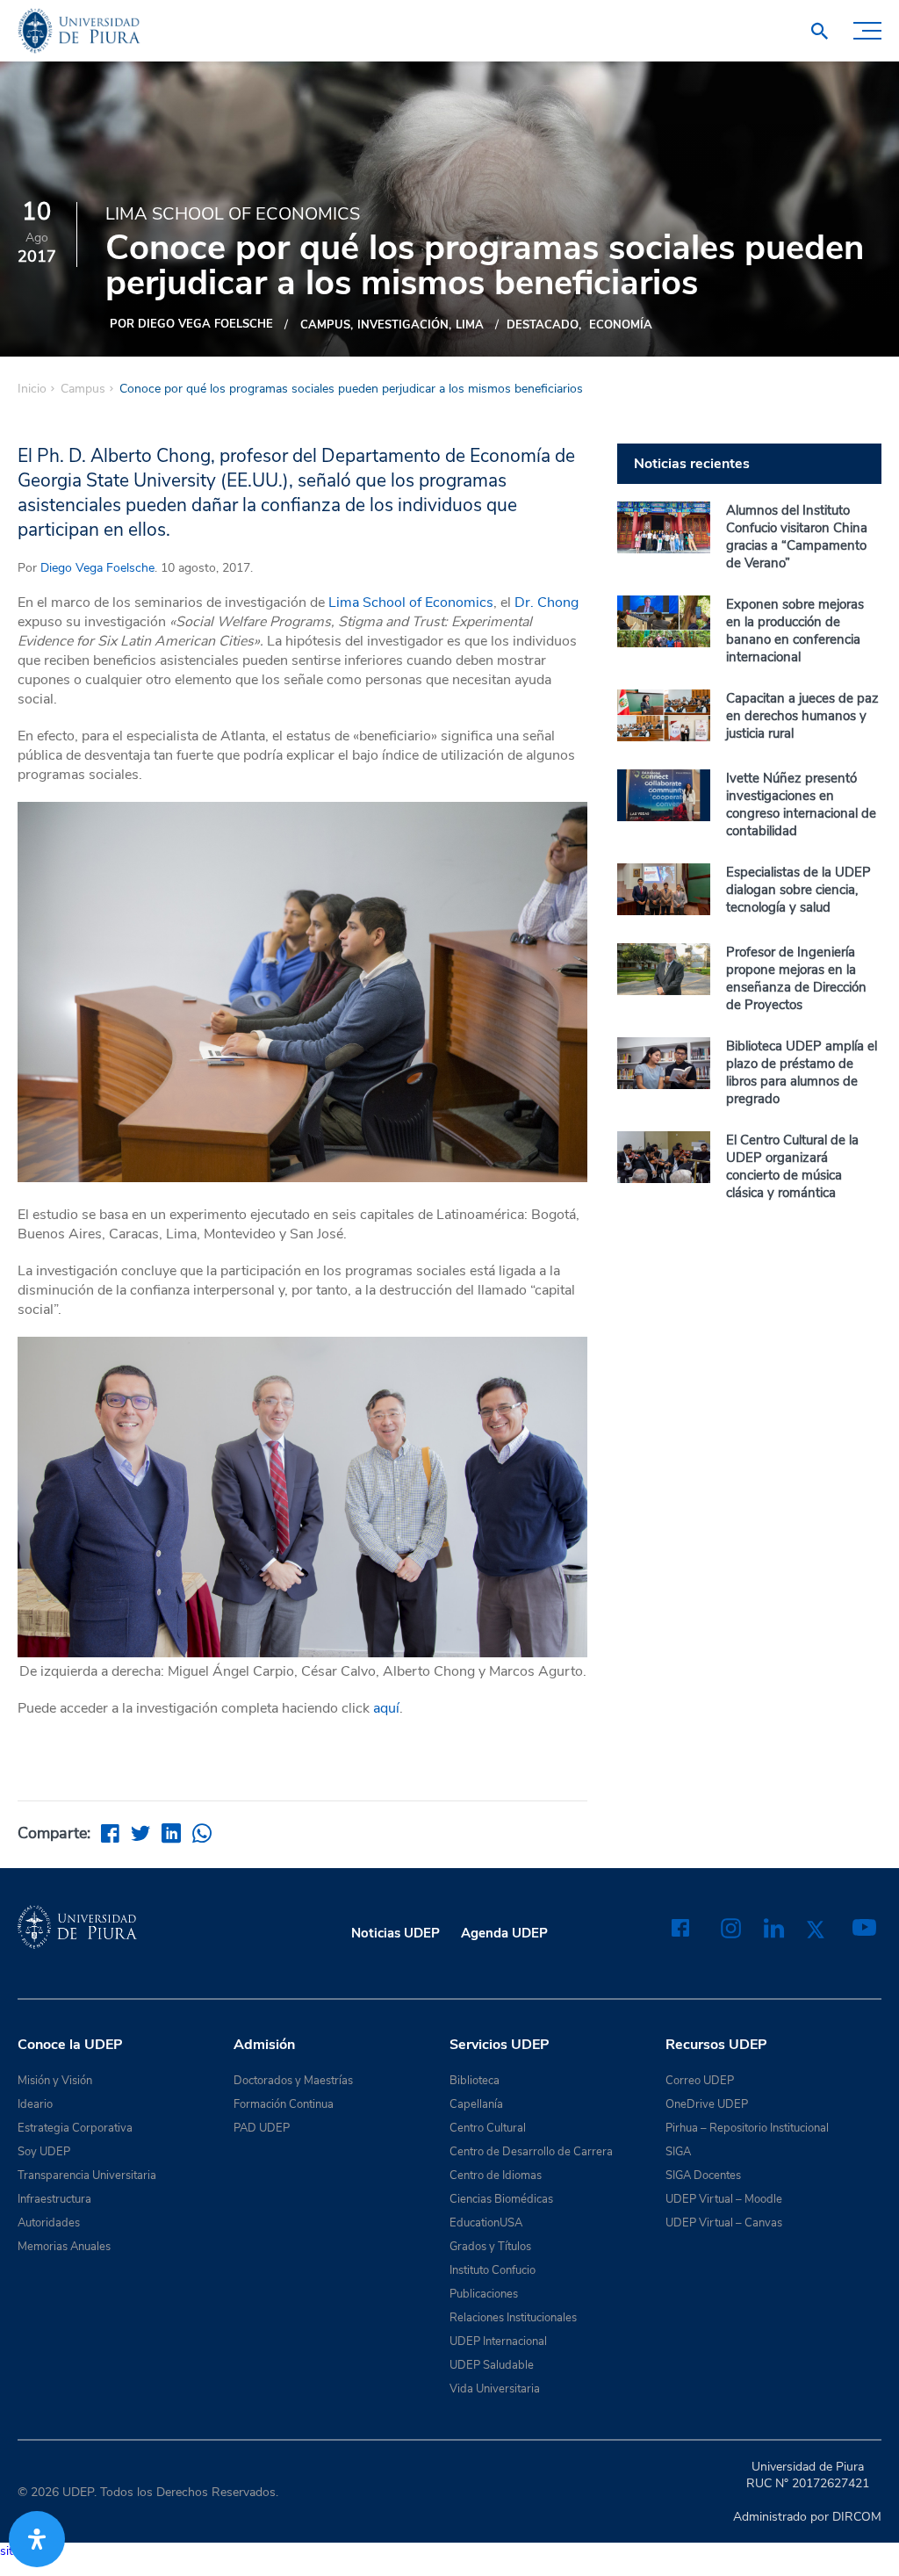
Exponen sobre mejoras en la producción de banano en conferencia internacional (795, 631)
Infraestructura (54, 2199)
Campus (325, 325)
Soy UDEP (44, 2152)
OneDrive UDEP (707, 2104)
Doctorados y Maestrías (293, 2081)
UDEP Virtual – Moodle (724, 2199)
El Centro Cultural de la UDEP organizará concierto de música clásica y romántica (792, 1166)
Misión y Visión (55, 2081)
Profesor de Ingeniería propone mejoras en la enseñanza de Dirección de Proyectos (796, 978)
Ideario (35, 2104)
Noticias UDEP (396, 1933)
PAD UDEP (262, 2128)
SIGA (678, 2152)
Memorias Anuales (64, 2247)
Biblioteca (475, 2081)
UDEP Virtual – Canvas (724, 2223)
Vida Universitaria (495, 2389)
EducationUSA (486, 2223)
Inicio (32, 389)
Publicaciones (484, 2294)
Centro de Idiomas (496, 2176)
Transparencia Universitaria (87, 2176)
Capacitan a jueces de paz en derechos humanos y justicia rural (802, 716)
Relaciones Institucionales (513, 2318)
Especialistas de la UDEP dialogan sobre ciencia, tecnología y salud (798, 890)
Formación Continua (284, 2104)
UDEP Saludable (492, 2365)
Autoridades (49, 2223)
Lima (470, 325)
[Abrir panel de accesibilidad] (37, 2539)
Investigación (403, 325)
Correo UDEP (700, 2081)
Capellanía (476, 2104)
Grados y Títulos (490, 2247)
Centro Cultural (488, 2128)
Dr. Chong (547, 603)
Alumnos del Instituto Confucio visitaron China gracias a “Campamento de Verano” (797, 537)
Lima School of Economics (411, 603)
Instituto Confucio (493, 2270)
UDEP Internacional (498, 2341)
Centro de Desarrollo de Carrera (531, 2152)
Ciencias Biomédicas (501, 2199)
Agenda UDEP (504, 1933)
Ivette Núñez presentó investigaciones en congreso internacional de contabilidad (801, 805)
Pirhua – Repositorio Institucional (747, 2128)
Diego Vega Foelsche (97, 568)
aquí (386, 1708)
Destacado (543, 325)
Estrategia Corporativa (75, 2128)
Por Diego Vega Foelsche (191, 324)
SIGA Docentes (703, 2176)
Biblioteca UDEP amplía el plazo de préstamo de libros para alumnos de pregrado (802, 1072)
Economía (621, 325)
